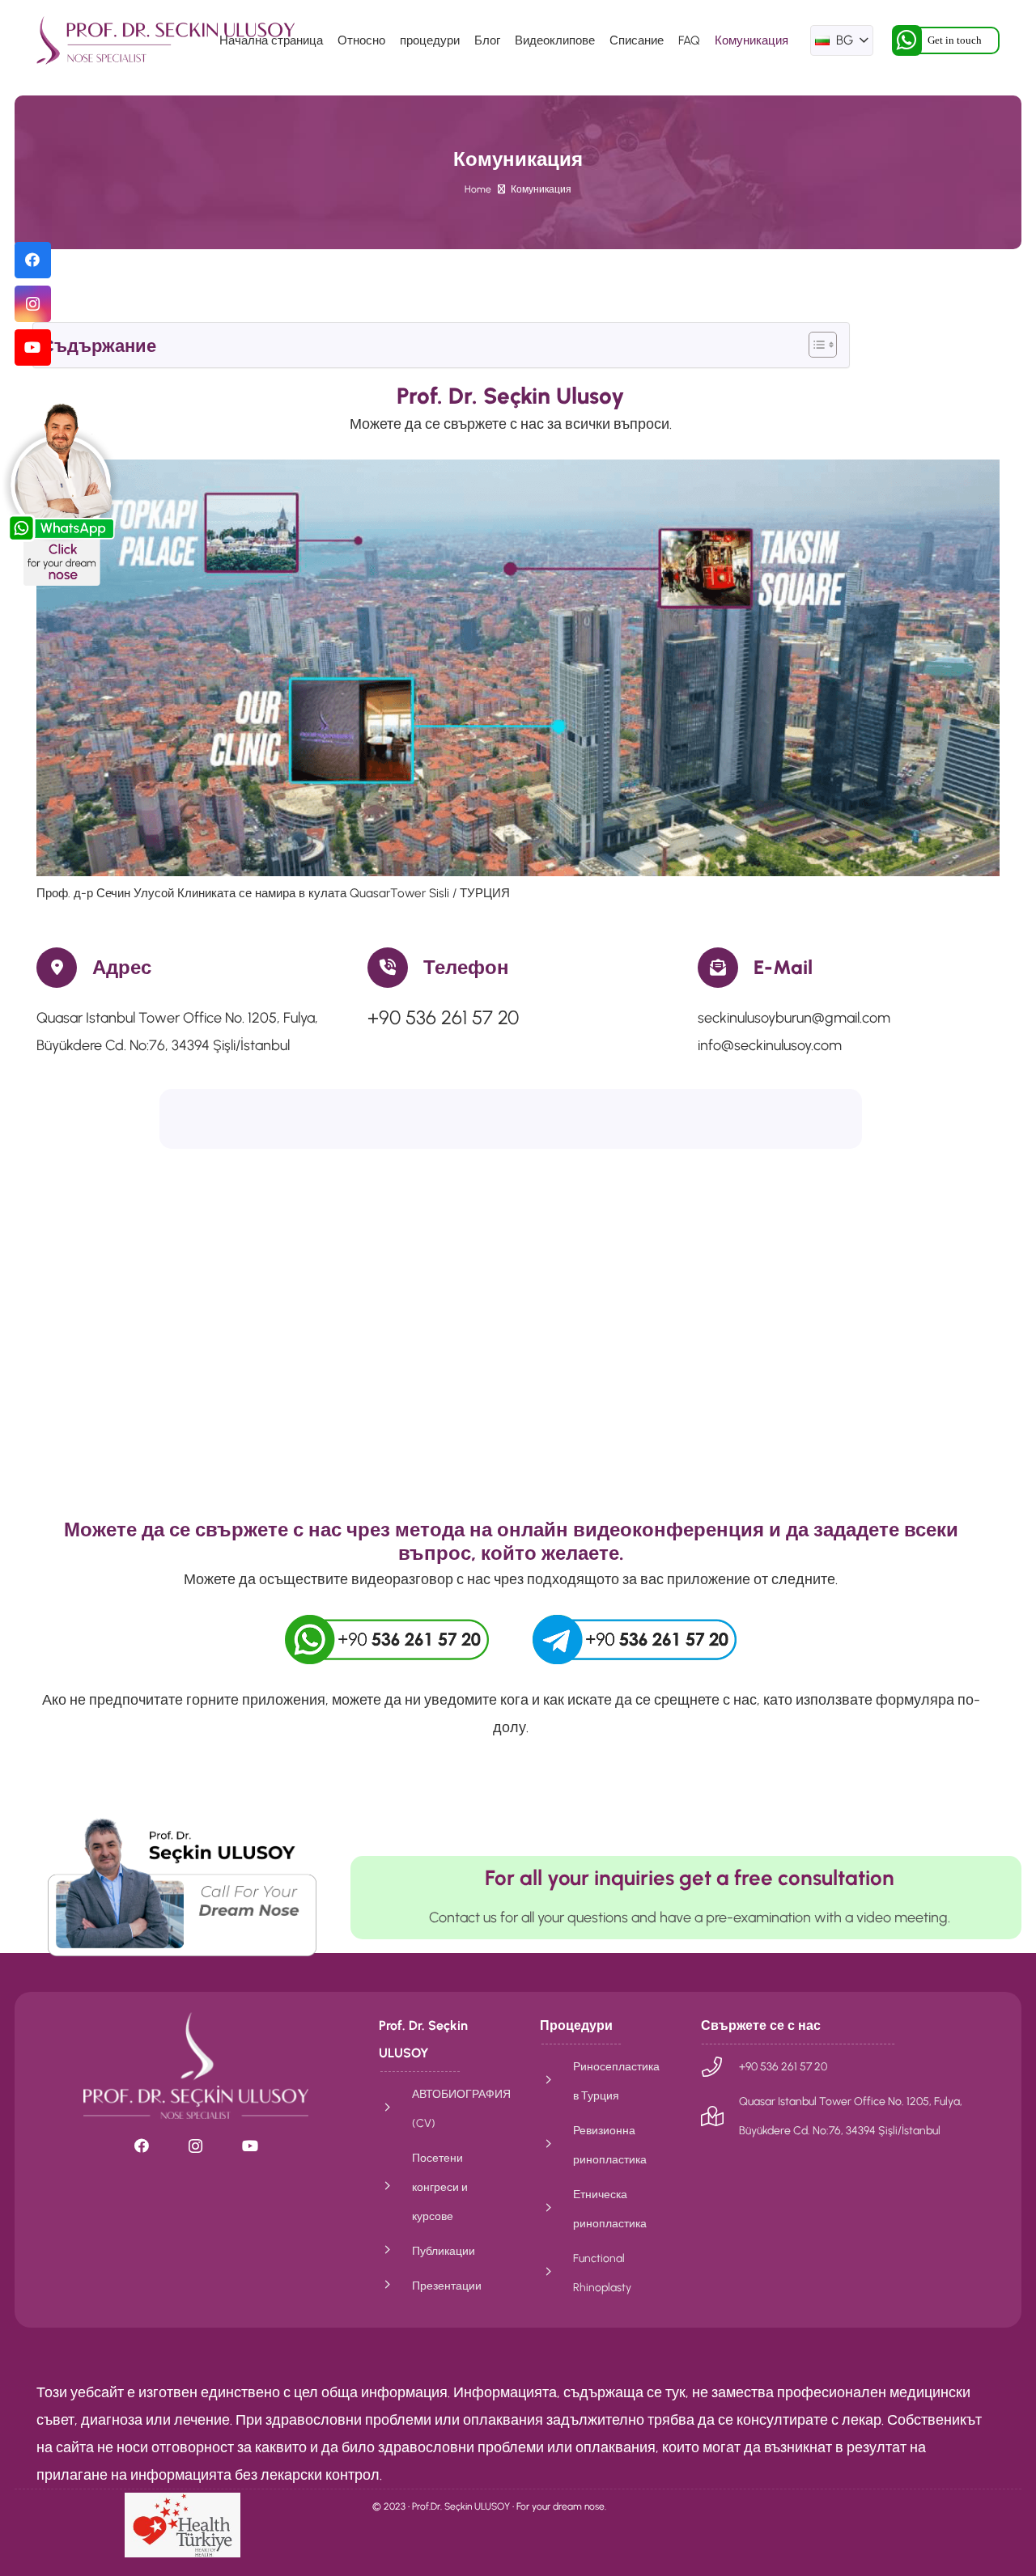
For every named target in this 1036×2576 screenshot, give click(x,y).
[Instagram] (33, 304)
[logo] (166, 40)
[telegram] (635, 1640)
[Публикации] (395, 2251)
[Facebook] (33, 260)
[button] (842, 40)
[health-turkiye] (183, 2525)
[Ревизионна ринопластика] (556, 2145)
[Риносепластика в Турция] (556, 2081)
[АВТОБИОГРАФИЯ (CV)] (395, 2108)
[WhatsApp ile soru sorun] (182, 1886)
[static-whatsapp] (61, 494)
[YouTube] (33, 347)
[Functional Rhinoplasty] (556, 2273)
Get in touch (955, 40)
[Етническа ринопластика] (556, 2209)
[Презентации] (395, 2286)
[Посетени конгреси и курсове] (395, 2187)
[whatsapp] (387, 1640)
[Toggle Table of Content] (815, 345)
